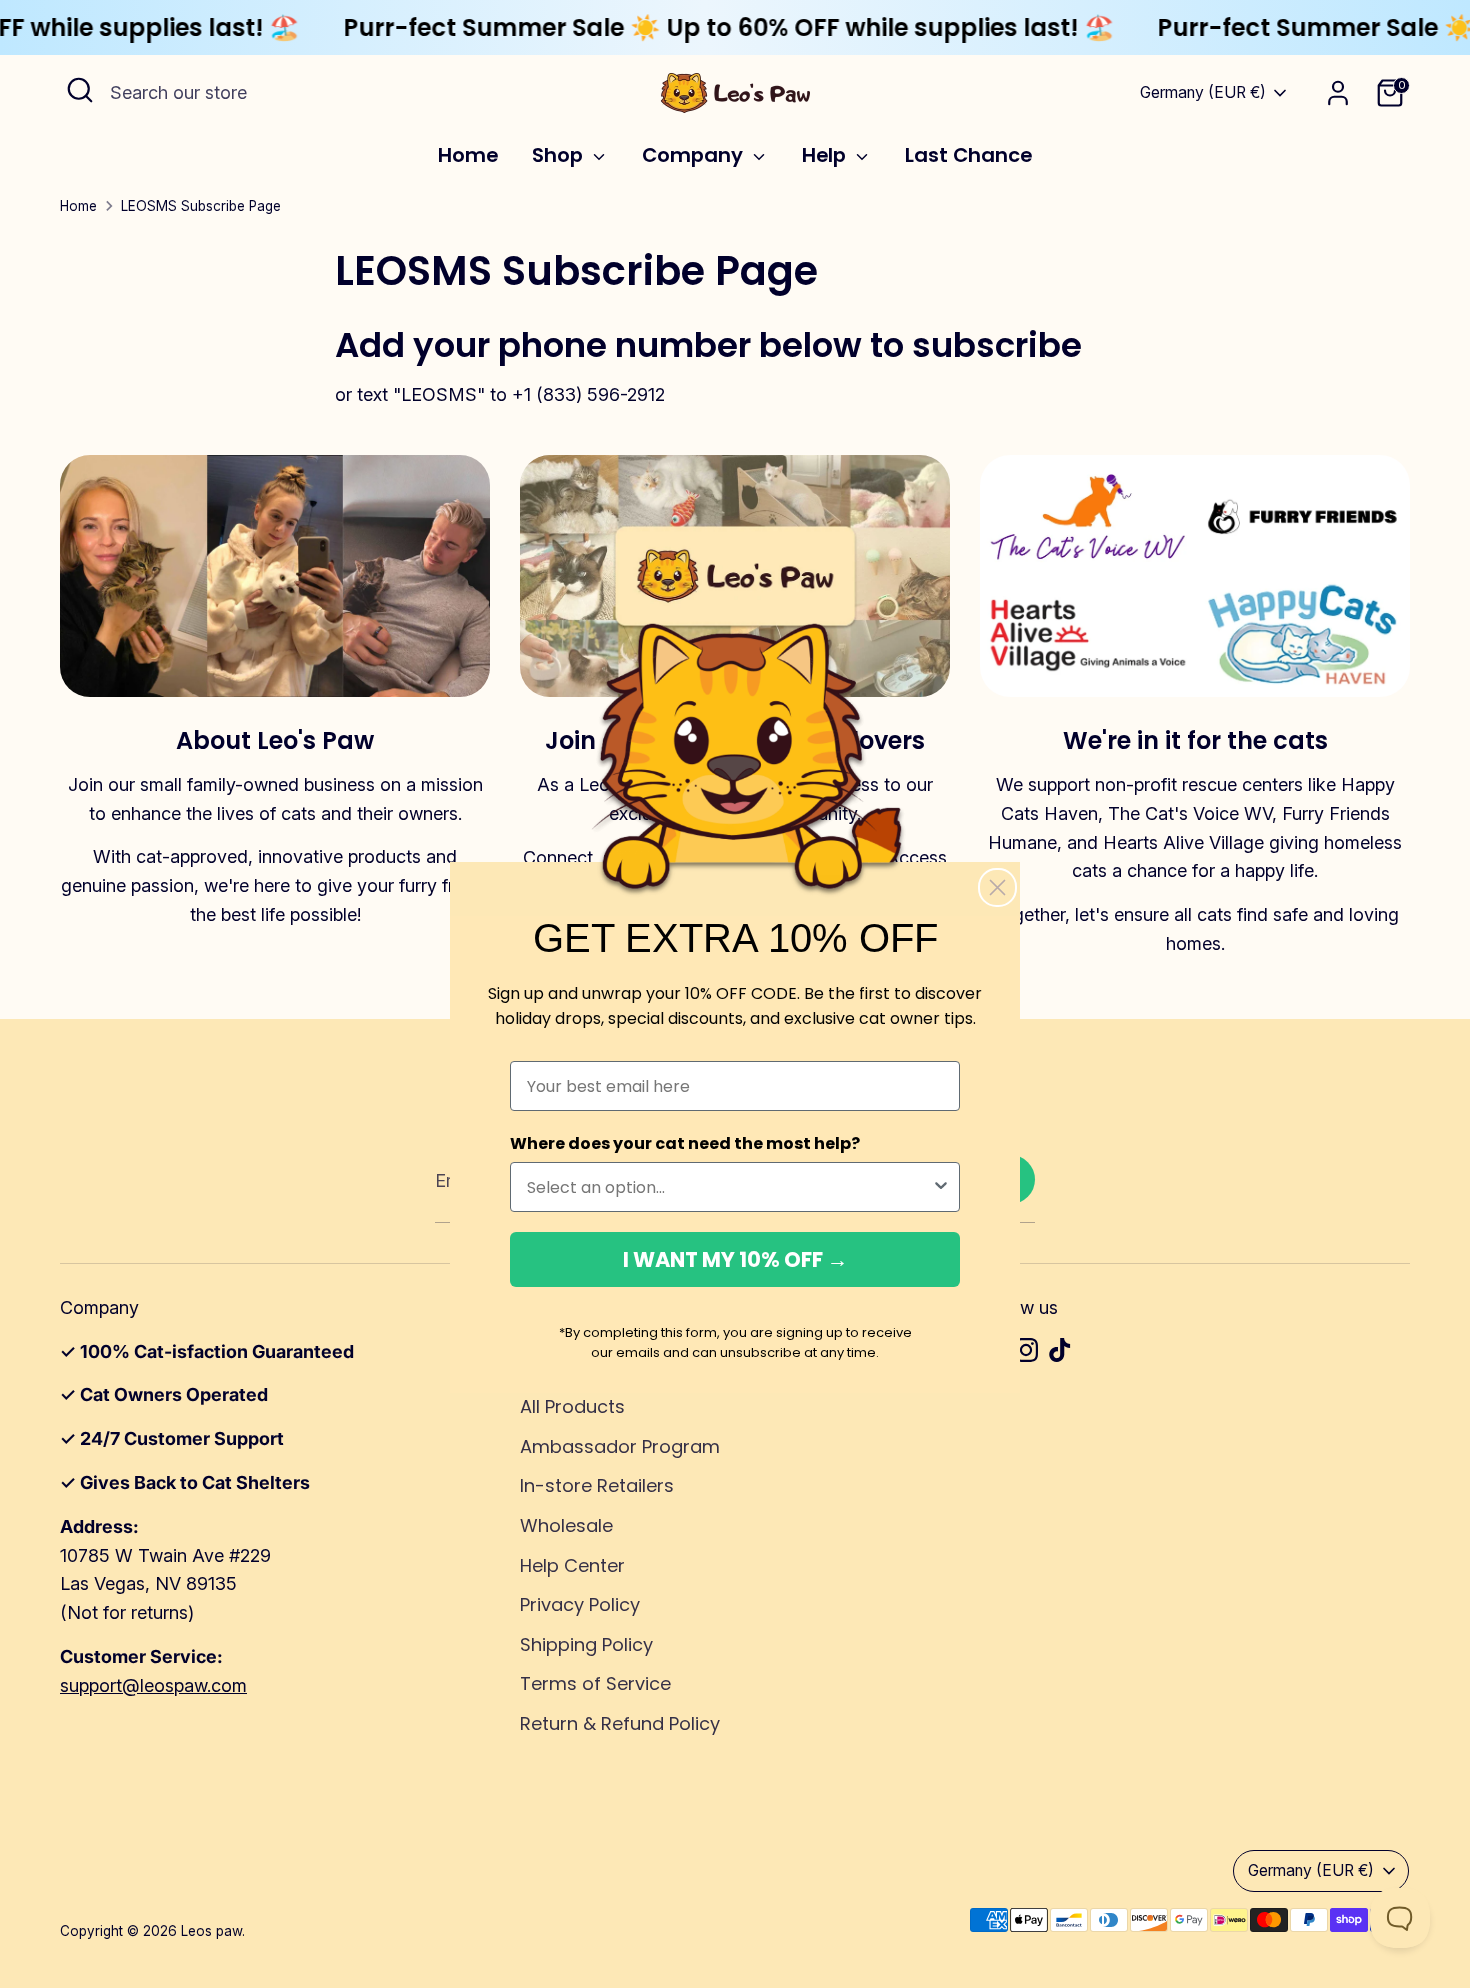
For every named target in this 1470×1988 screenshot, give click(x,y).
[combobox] (729, 1187)
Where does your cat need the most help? (685, 1143)
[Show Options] (941, 1187)
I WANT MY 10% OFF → (735, 1259)
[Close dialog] (997, 887)
